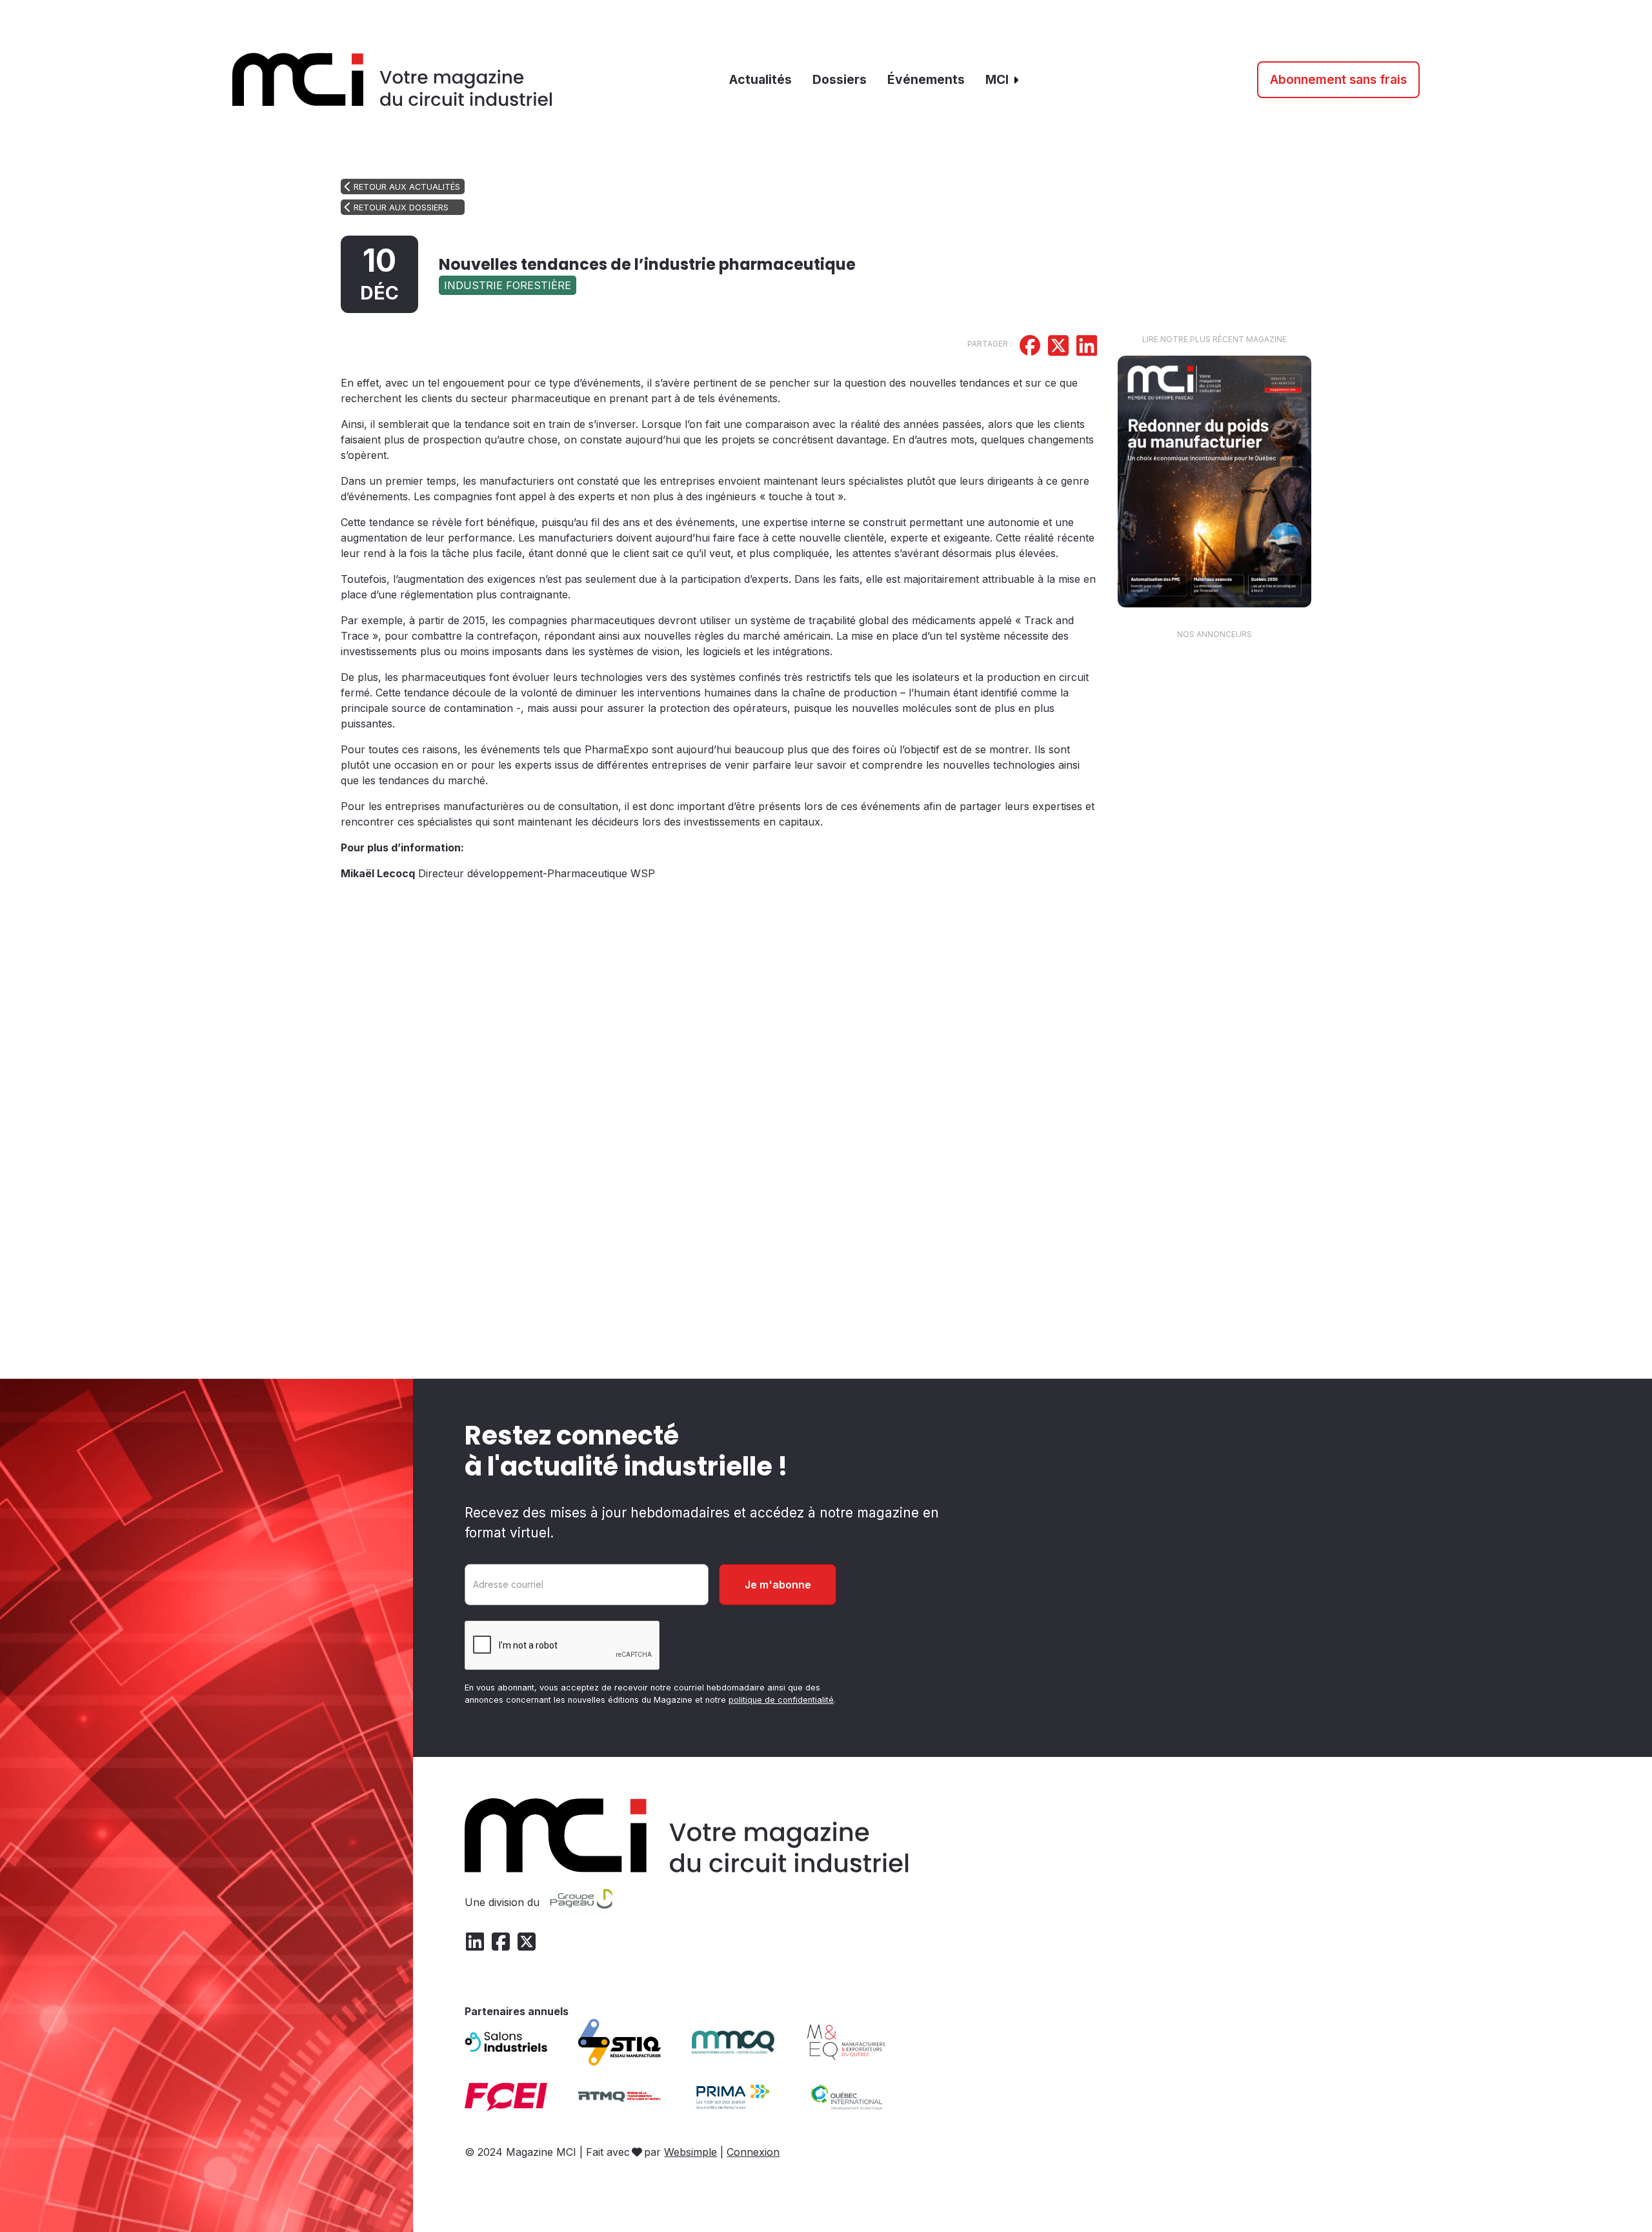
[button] (1003, 80)
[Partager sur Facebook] (1030, 347)
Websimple (690, 2152)
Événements (926, 79)
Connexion (753, 2152)
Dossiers (840, 79)
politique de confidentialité (781, 1700)
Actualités (761, 79)
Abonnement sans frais (1338, 79)
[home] (393, 80)
